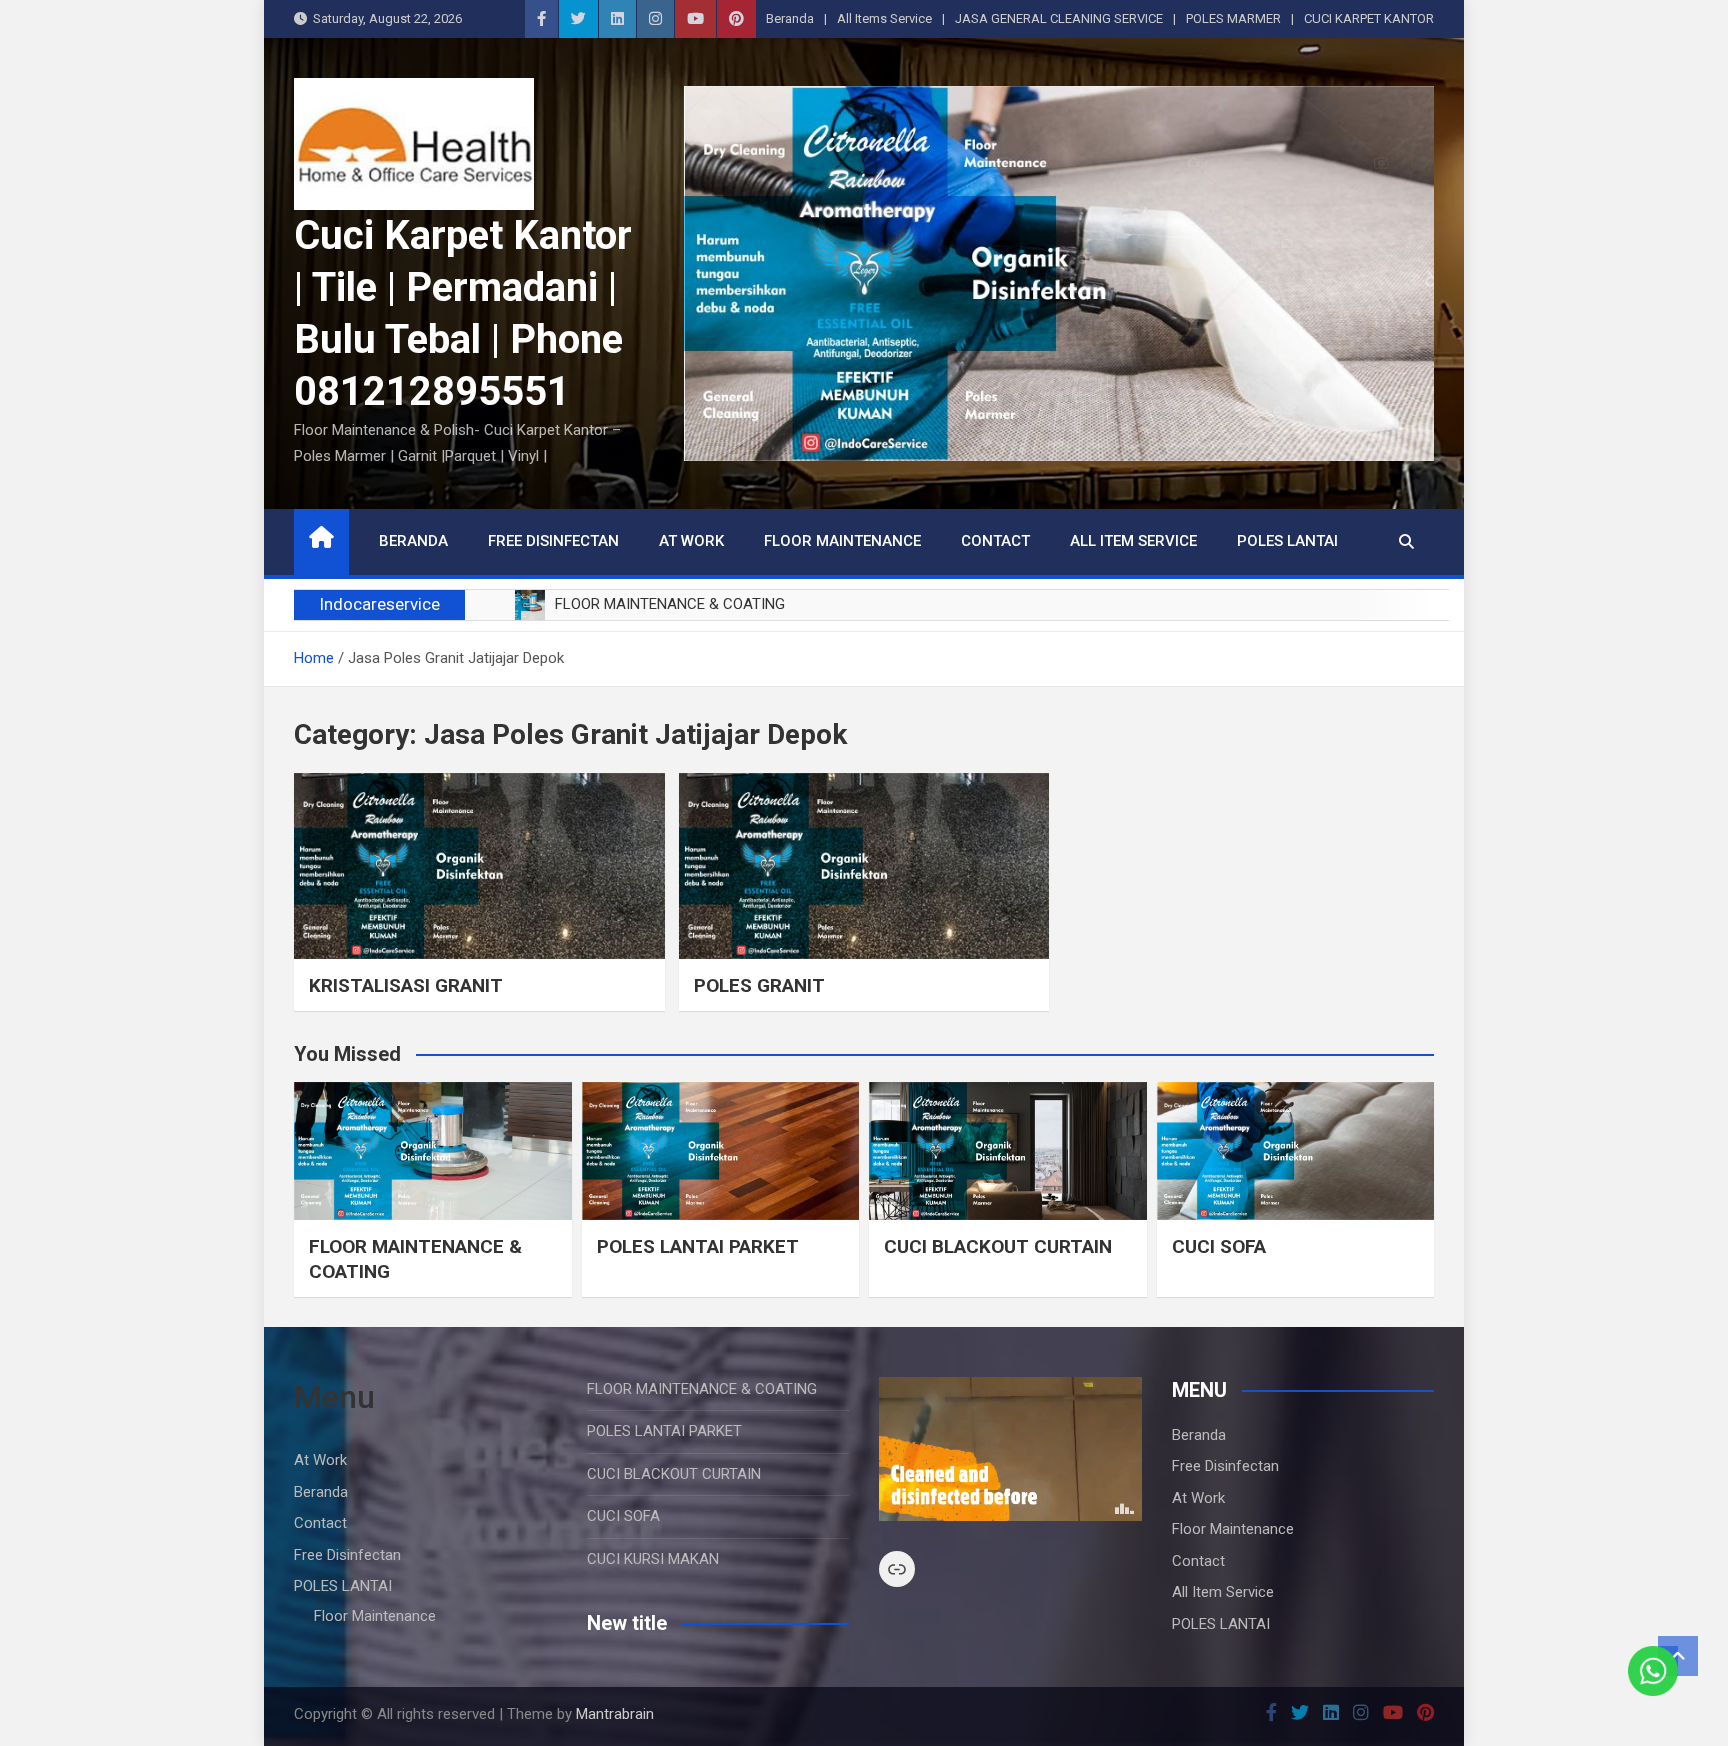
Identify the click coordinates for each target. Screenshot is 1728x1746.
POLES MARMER (1233, 18)
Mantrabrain (615, 1714)
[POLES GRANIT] (864, 865)
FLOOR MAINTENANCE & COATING (702, 1389)
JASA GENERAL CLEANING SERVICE (1059, 18)
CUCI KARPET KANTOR (1369, 18)
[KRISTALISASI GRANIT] (479, 865)
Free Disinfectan (553, 541)
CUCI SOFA (1219, 1246)
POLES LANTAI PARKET (698, 1246)
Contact (995, 541)
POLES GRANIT (759, 985)
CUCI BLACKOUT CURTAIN (998, 1246)
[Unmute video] (1010, 1449)
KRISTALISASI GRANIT (406, 985)
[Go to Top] (1678, 1656)
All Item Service (1133, 541)
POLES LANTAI (1287, 541)
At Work (691, 541)
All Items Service (884, 18)
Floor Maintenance (842, 541)
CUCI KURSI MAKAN (653, 1559)
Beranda (790, 18)
